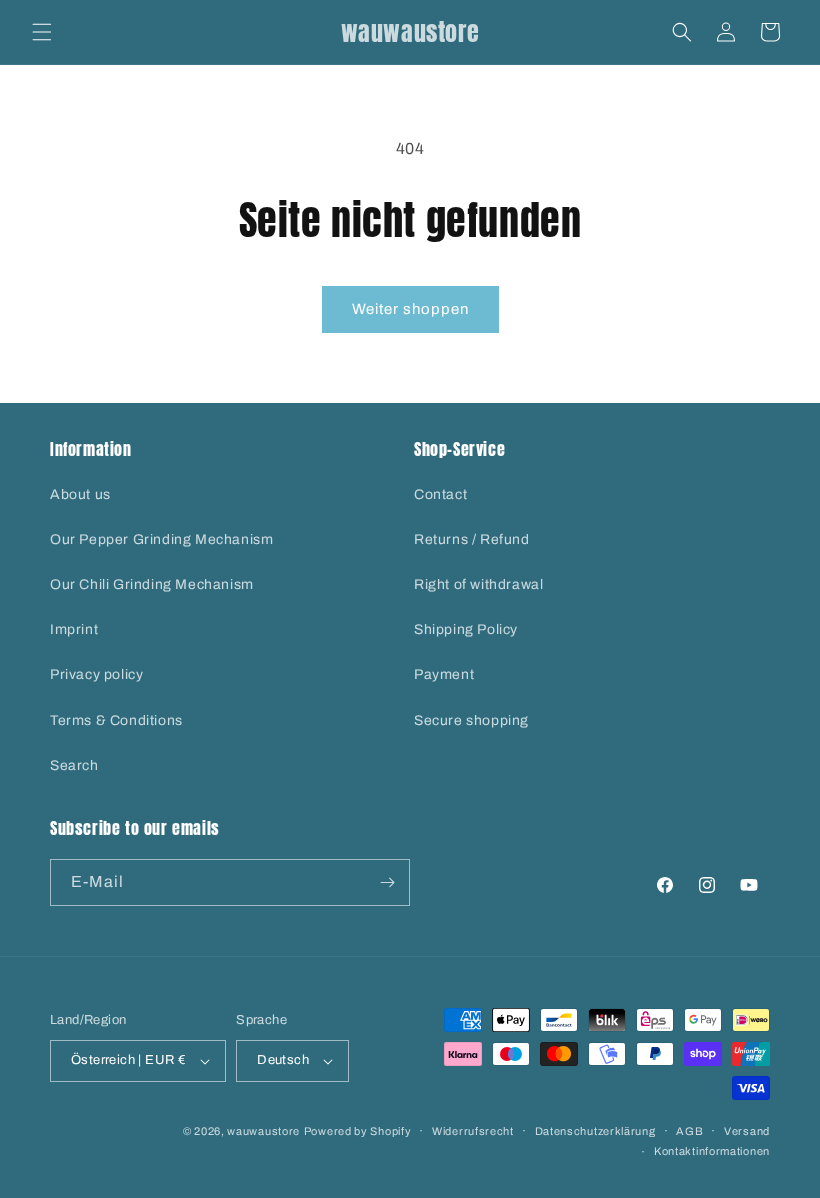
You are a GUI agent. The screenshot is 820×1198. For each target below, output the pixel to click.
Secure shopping (471, 720)
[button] (42, 32)
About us (80, 494)
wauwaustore (263, 1131)
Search (74, 765)
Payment (444, 674)
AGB (689, 1131)
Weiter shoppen (410, 309)
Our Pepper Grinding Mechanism (161, 539)
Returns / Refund (472, 539)
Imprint (74, 629)
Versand (747, 1131)
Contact (440, 494)
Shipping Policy (466, 629)
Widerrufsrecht (473, 1131)
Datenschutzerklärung (595, 1131)
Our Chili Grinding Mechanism (152, 584)
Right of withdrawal (478, 584)
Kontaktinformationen (712, 1151)
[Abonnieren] (387, 882)
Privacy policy (96, 674)
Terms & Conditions (116, 720)
